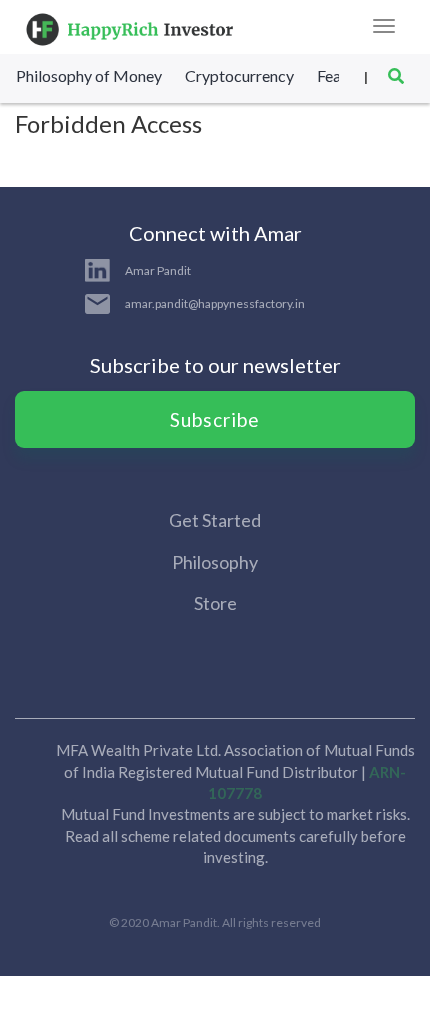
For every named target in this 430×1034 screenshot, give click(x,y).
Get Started (215, 520)
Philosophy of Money (89, 75)
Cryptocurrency (239, 75)
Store (215, 603)
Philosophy (215, 562)
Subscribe (215, 419)
